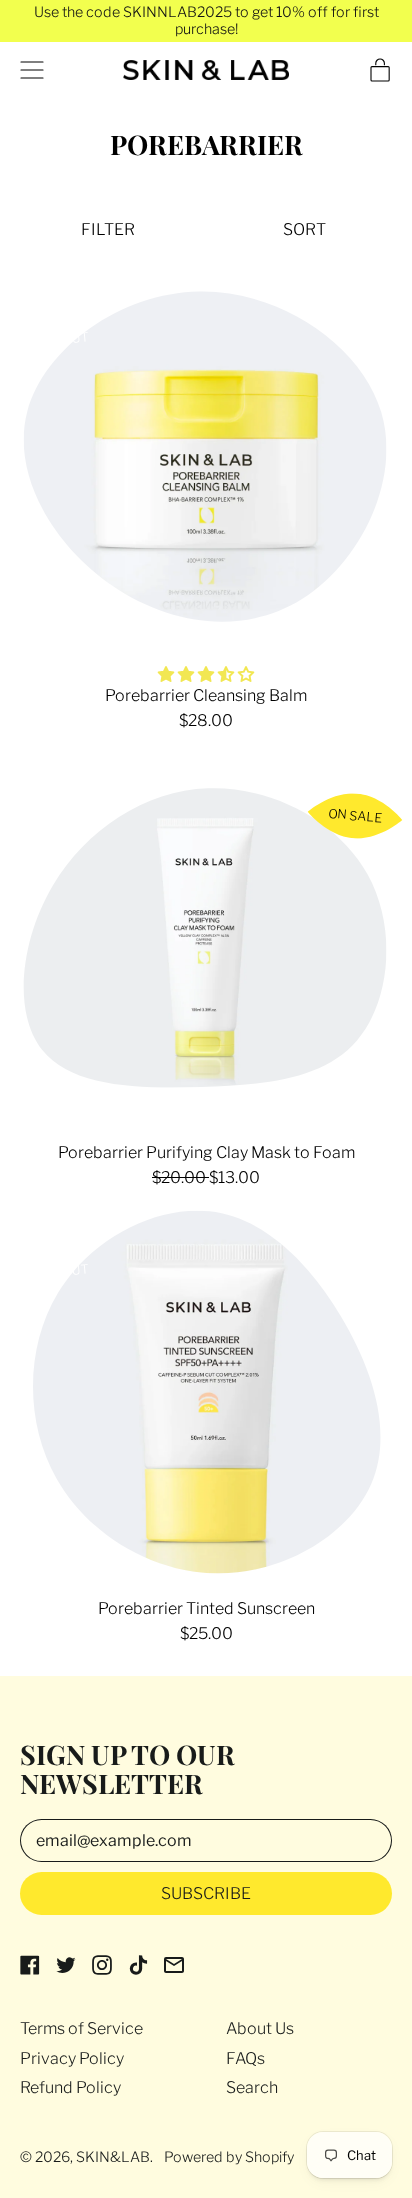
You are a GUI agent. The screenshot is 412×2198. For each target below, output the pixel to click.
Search (252, 2087)
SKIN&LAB (113, 2157)
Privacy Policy (72, 2058)
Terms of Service (81, 2028)
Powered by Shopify (229, 2157)
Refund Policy (70, 2087)
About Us (260, 2028)
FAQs (245, 2058)
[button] (108, 229)
